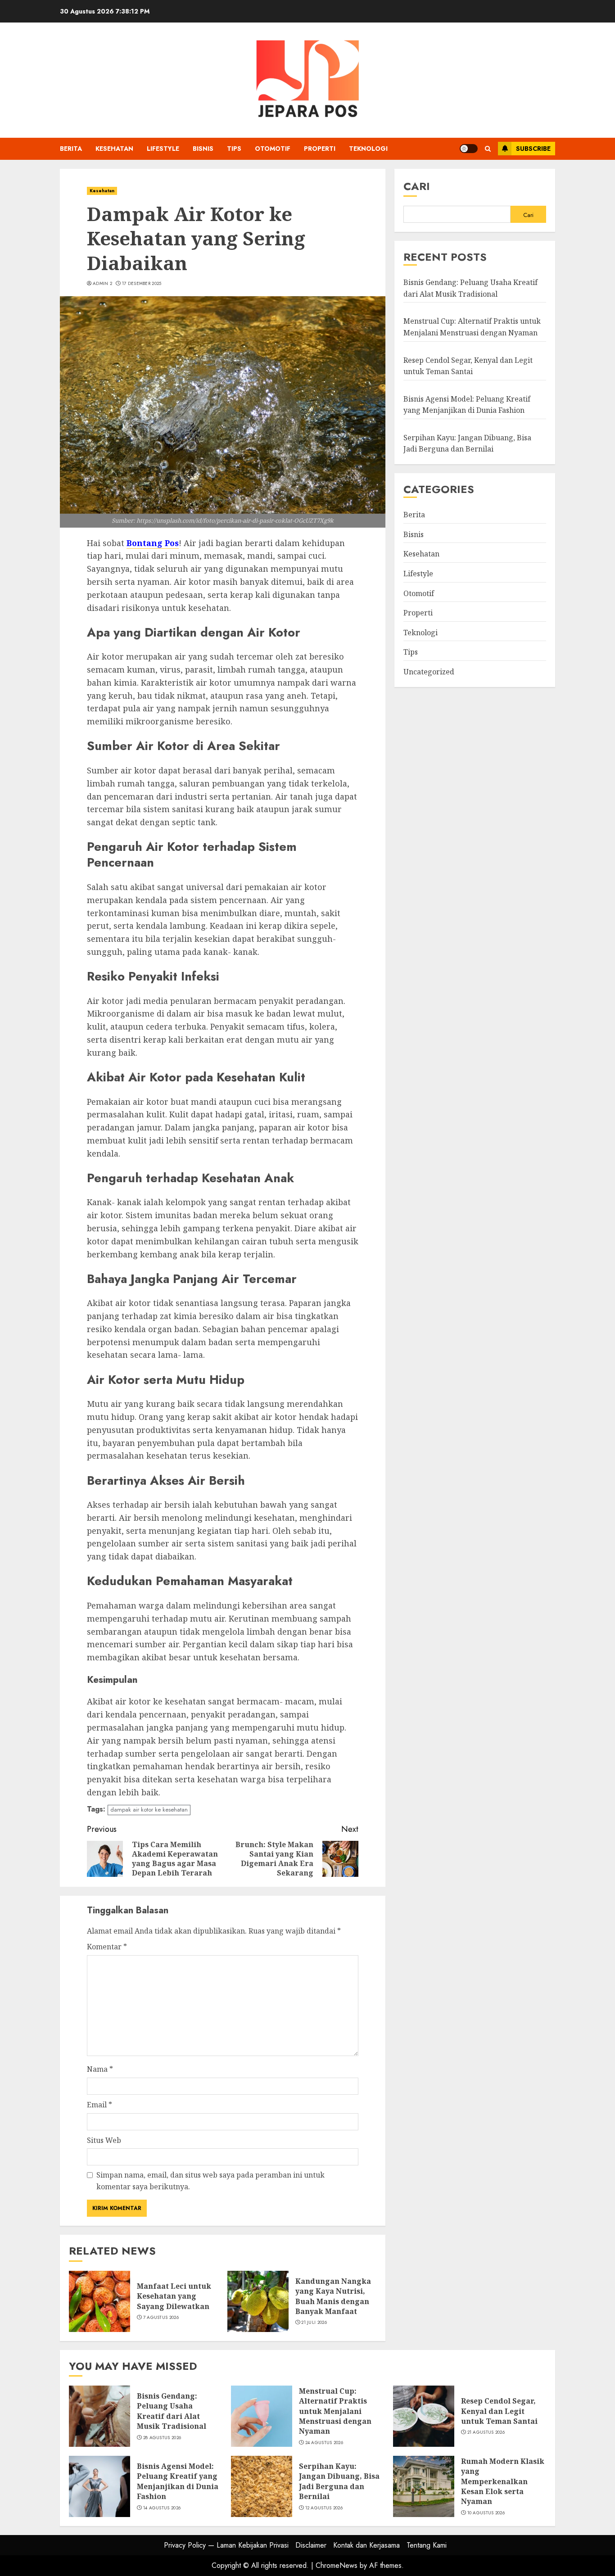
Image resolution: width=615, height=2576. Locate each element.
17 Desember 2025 (142, 284)
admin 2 (102, 284)
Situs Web (104, 2140)
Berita (71, 149)
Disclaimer (311, 2545)
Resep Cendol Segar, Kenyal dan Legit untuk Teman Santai (499, 2411)
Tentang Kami (427, 2545)
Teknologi (368, 149)
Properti (320, 149)
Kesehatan (114, 149)
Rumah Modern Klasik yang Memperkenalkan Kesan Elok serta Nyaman (503, 2481)
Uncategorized (429, 672)
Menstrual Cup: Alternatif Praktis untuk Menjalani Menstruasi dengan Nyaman (335, 2411)
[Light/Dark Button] (469, 149)
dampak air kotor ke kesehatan (149, 1810)
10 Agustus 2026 (486, 2513)
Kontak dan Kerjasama (366, 2545)
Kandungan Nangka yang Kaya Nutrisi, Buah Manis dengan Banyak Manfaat (333, 2296)
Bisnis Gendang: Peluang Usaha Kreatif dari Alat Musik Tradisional (172, 2411)
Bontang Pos (153, 543)
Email (99, 2105)
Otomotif (273, 149)
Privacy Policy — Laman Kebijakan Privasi (226, 2545)
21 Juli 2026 (314, 2323)
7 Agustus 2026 (161, 2318)
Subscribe (533, 149)
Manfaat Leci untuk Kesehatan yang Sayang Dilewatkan (174, 2296)
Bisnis (203, 149)
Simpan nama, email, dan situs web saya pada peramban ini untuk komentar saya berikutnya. (210, 2181)
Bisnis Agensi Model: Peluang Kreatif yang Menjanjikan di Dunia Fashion (467, 405)
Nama (100, 2069)
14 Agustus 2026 (162, 2508)
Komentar (107, 1947)
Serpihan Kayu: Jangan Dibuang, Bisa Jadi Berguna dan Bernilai (339, 2481)
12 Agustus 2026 (324, 2508)
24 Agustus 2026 (324, 2443)
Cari (417, 186)
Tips (234, 149)
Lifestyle (163, 149)
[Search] (488, 149)
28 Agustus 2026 (162, 2438)
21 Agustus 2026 (486, 2432)
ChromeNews (337, 2565)
